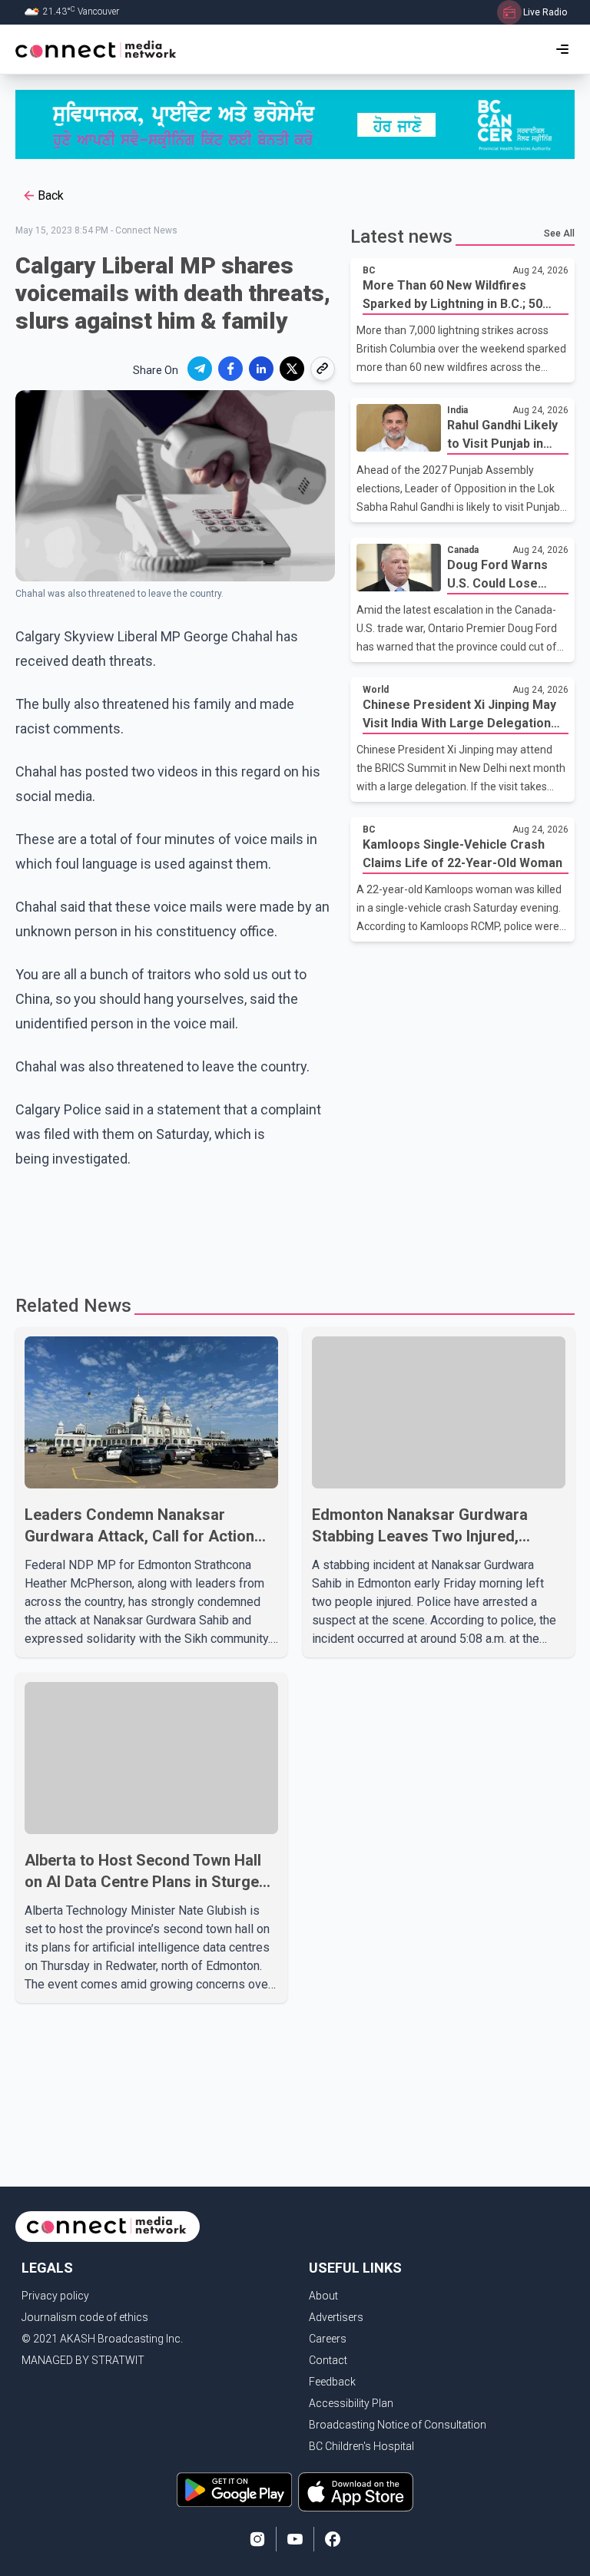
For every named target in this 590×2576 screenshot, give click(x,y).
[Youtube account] (295, 2539)
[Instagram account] (257, 2539)
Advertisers (336, 2317)
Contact (328, 2360)
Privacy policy (55, 2296)
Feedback (332, 2382)
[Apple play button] (356, 2492)
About (323, 2296)
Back (51, 195)
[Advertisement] (295, 1225)
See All (559, 233)
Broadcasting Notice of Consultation (398, 2425)
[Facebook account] (333, 2539)
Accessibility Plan (351, 2403)
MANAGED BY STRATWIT (83, 2360)
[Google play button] (234, 2492)
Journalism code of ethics (85, 2317)
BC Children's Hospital (361, 2446)
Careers (328, 2339)
